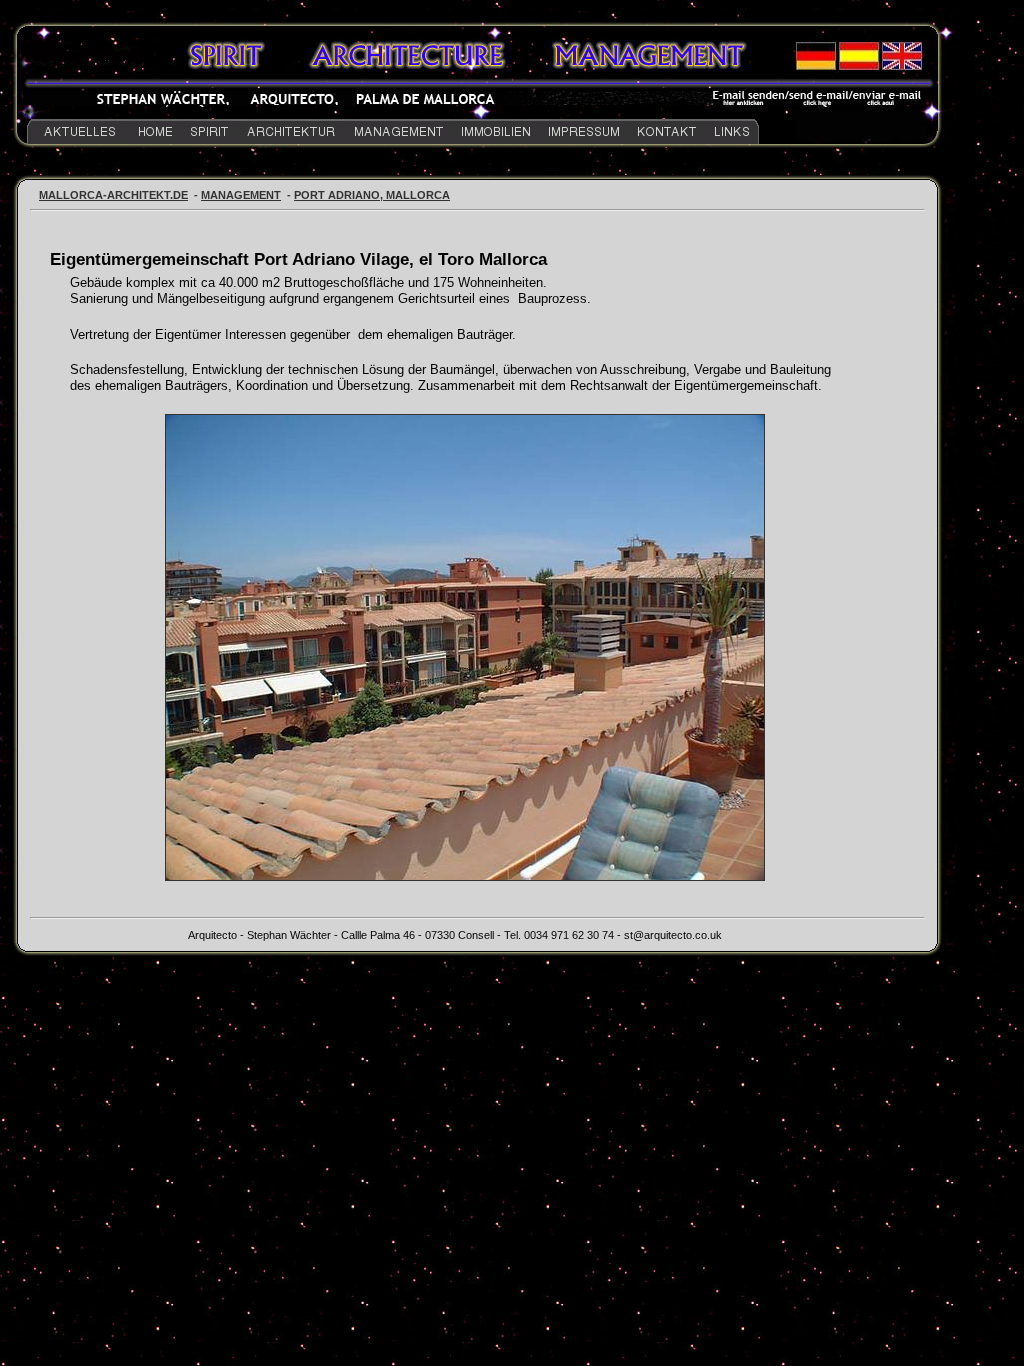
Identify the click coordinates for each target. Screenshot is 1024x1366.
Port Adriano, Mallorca (372, 195)
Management (241, 195)
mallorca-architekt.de (113, 195)
